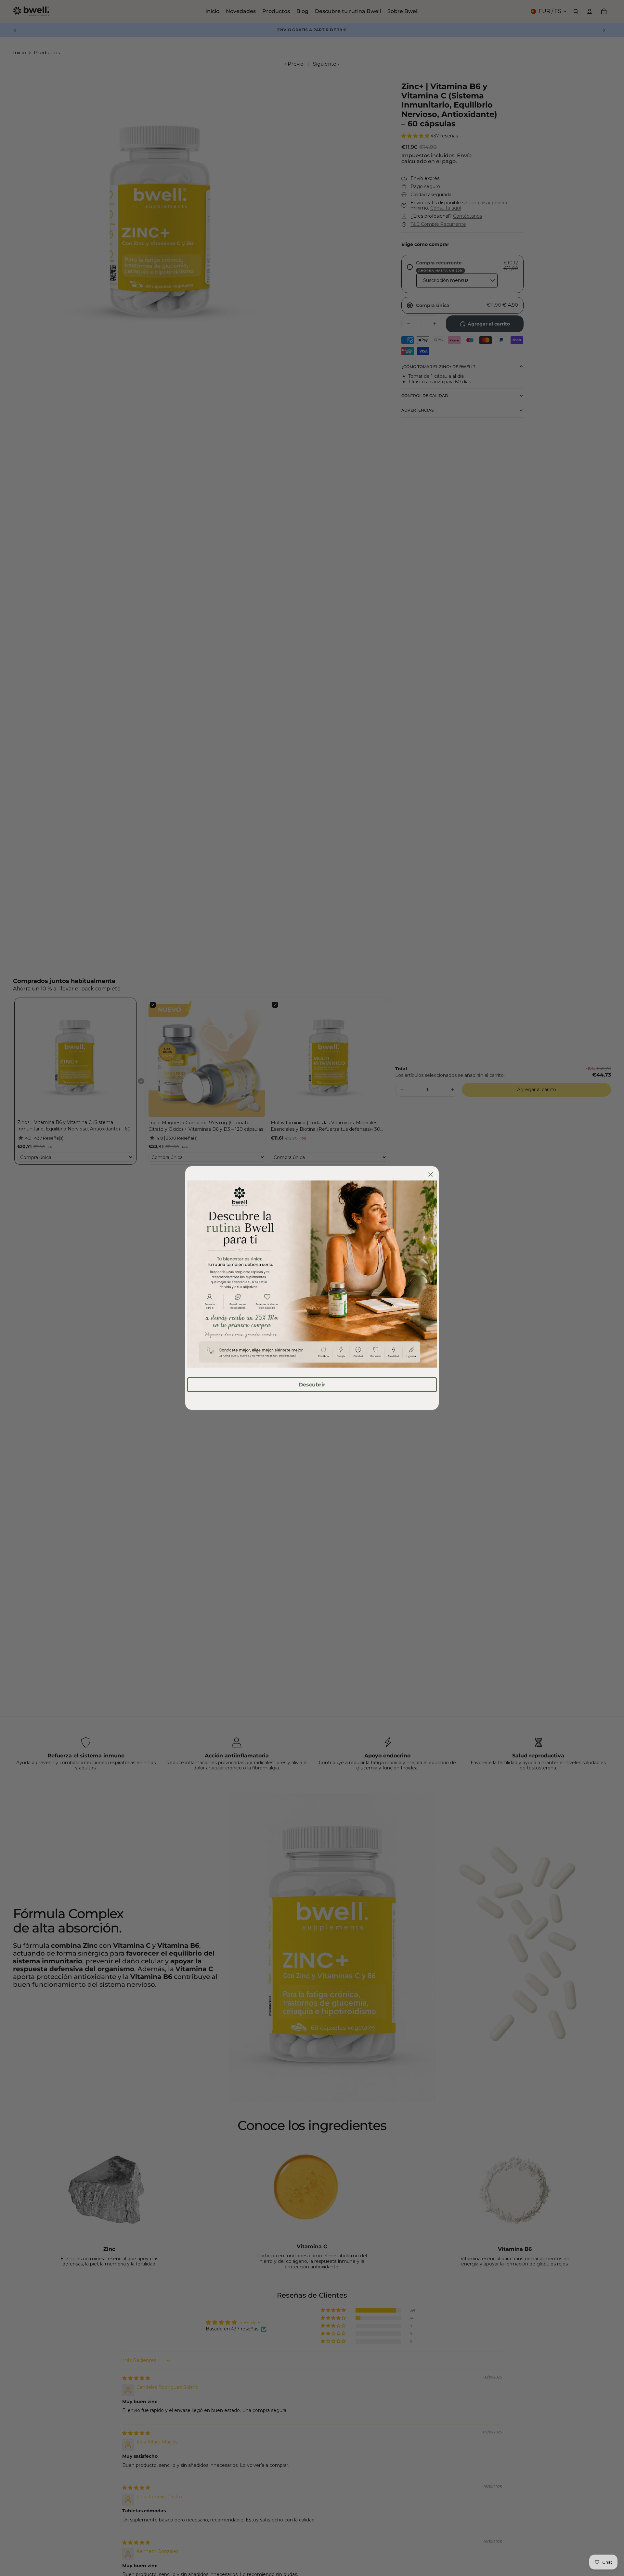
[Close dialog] (431, 1174)
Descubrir (312, 1385)
